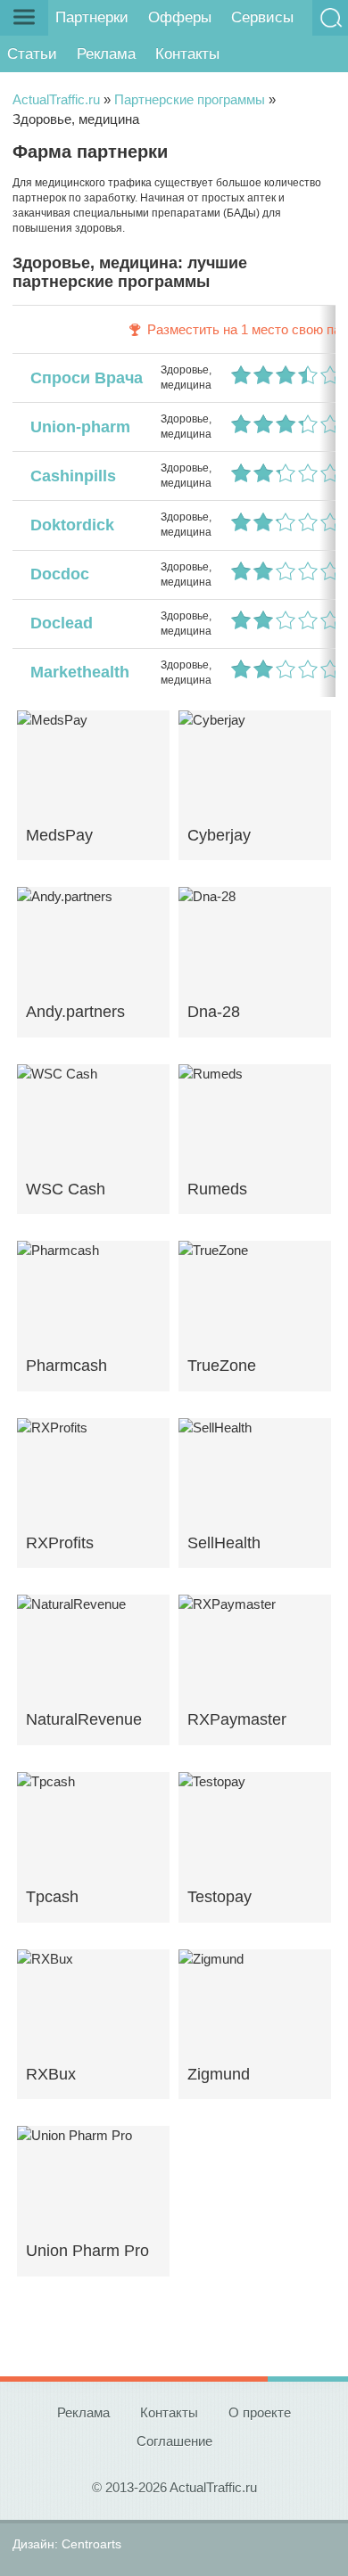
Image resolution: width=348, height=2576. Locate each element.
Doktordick (68, 525)
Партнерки (92, 17)
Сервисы (262, 17)
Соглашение (174, 2441)
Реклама (106, 54)
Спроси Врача (82, 378)
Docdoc (55, 574)
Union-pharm (76, 427)
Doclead (57, 623)
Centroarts (91, 2544)
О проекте (260, 2412)
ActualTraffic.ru (56, 99)
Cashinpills (69, 476)
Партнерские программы (190, 99)
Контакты (187, 54)
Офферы (180, 17)
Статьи (32, 54)
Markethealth (75, 672)
